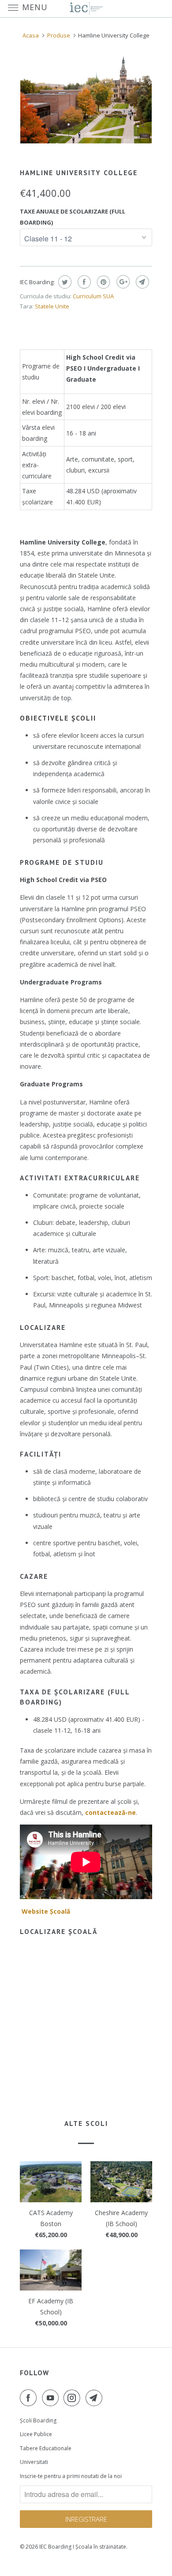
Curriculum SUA (93, 296)
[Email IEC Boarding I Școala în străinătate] (96, 2398)
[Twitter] (64, 282)
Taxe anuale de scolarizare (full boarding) (73, 217)
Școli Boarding (38, 2420)
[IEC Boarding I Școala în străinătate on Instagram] (74, 2398)
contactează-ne (110, 1812)
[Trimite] (141, 282)
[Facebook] (83, 282)
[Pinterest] (103, 282)
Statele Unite (52, 306)
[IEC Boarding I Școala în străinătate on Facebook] (30, 2398)
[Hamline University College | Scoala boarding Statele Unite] (86, 100)
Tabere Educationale (46, 2448)
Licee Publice (36, 2434)
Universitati (34, 2462)
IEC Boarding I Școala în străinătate (83, 2547)
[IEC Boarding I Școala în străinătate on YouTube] (52, 2398)
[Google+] (122, 282)
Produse (59, 35)
